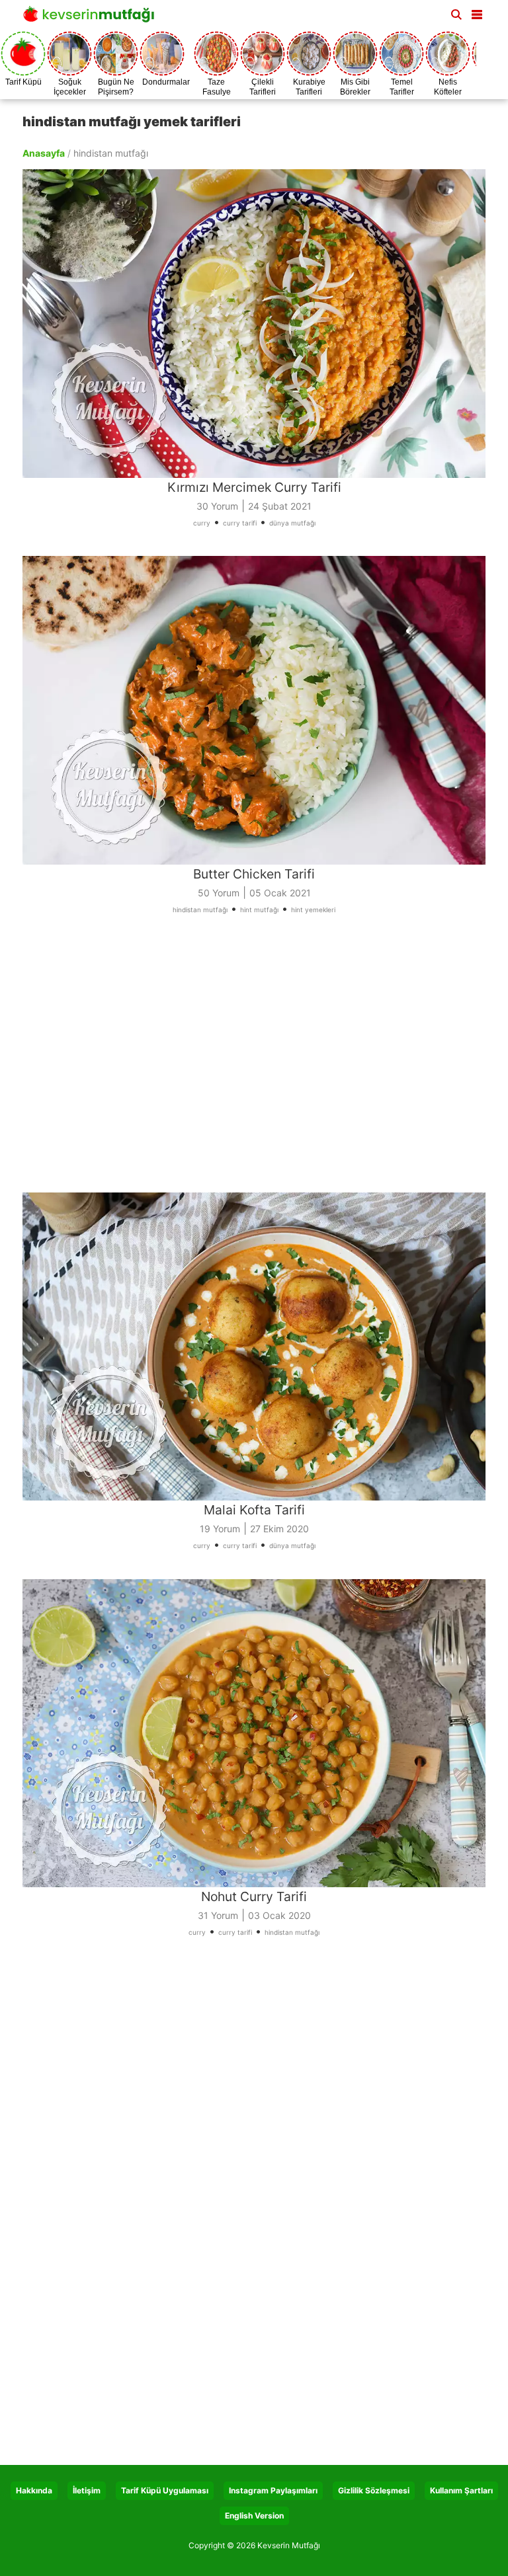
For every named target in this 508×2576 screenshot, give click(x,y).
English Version (254, 2516)
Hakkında (34, 2490)
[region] (254, 1062)
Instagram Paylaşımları (273, 2490)
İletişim (87, 2490)
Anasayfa (44, 153)
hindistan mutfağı (200, 910)
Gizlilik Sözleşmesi (374, 2490)
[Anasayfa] (92, 18)
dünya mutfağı (292, 523)
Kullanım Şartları (461, 2490)
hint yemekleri (313, 910)
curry (202, 523)
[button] (477, 12)
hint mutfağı (259, 910)
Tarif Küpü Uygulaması (165, 2490)
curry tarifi (240, 523)
